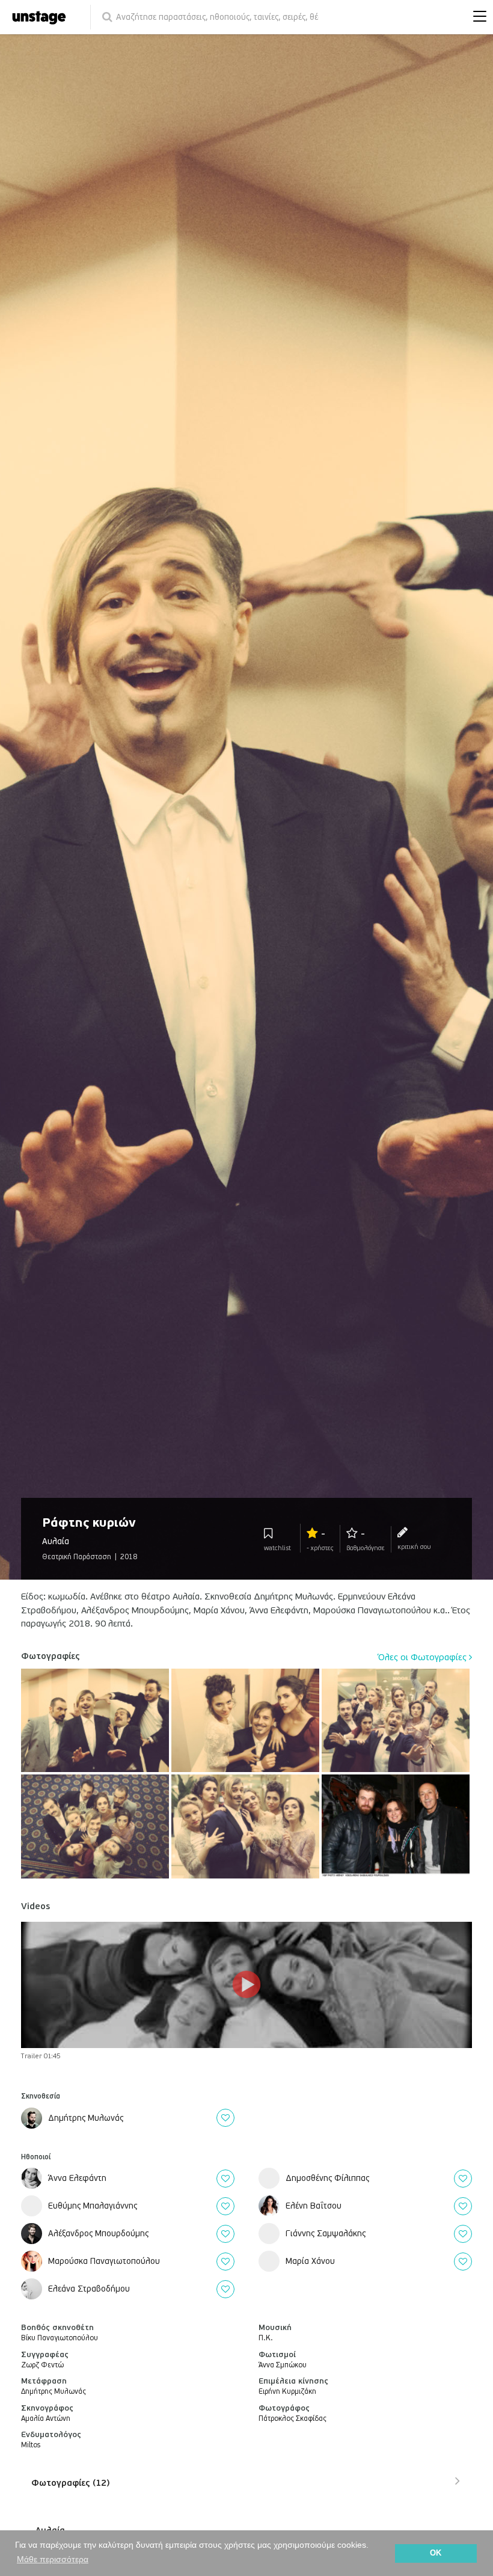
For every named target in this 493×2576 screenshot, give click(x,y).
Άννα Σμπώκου (283, 2365)
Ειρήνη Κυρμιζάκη (287, 2392)
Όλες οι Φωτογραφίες (424, 1657)
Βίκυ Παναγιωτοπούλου (60, 2338)
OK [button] (436, 2553)
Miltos (31, 2445)
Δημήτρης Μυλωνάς (54, 2392)
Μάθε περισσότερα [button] (53, 2559)
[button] (477, 17)
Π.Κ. (266, 2338)
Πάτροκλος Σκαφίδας (292, 2419)
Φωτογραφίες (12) (70, 2483)
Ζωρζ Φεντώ (42, 2365)
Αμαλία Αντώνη (46, 2419)
